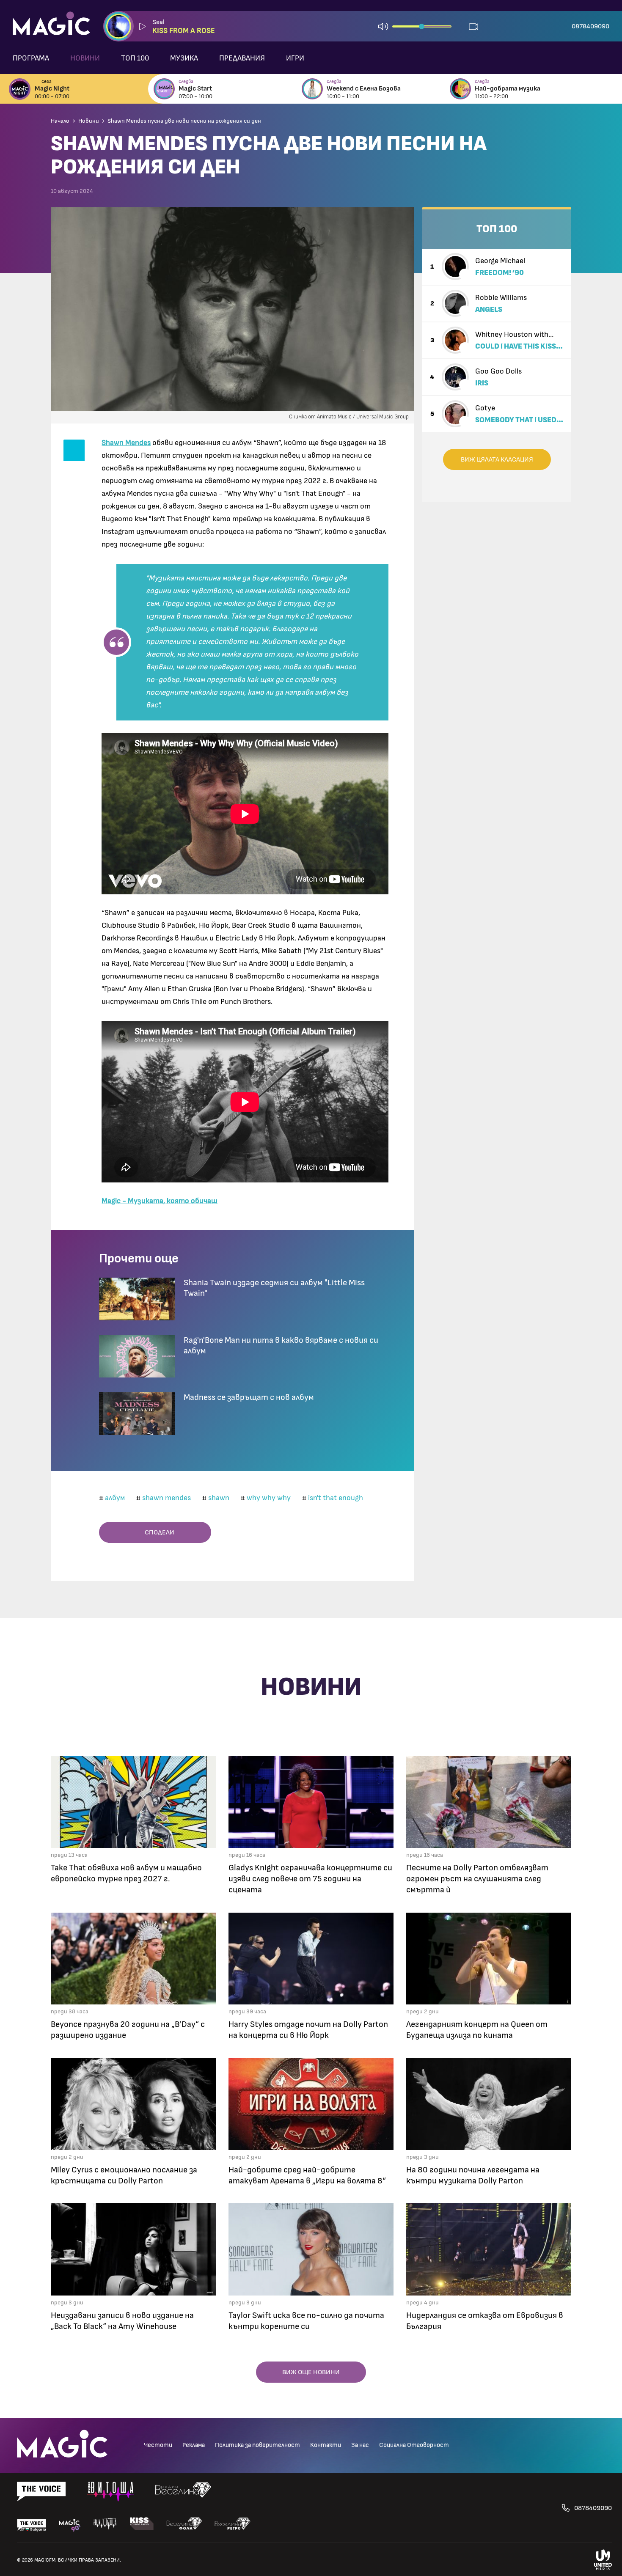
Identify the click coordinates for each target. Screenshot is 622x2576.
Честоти (158, 2445)
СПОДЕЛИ (158, 1532)
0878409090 (590, 26)
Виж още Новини (311, 2372)
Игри (295, 58)
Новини (85, 58)
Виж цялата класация (497, 459)
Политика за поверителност (257, 2445)
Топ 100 (135, 58)
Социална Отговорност (414, 2445)
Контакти (326, 2445)
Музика (184, 58)
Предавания (242, 58)
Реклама (194, 2445)
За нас (360, 2445)
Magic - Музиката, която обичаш (160, 1201)
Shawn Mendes (126, 443)
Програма (31, 58)
